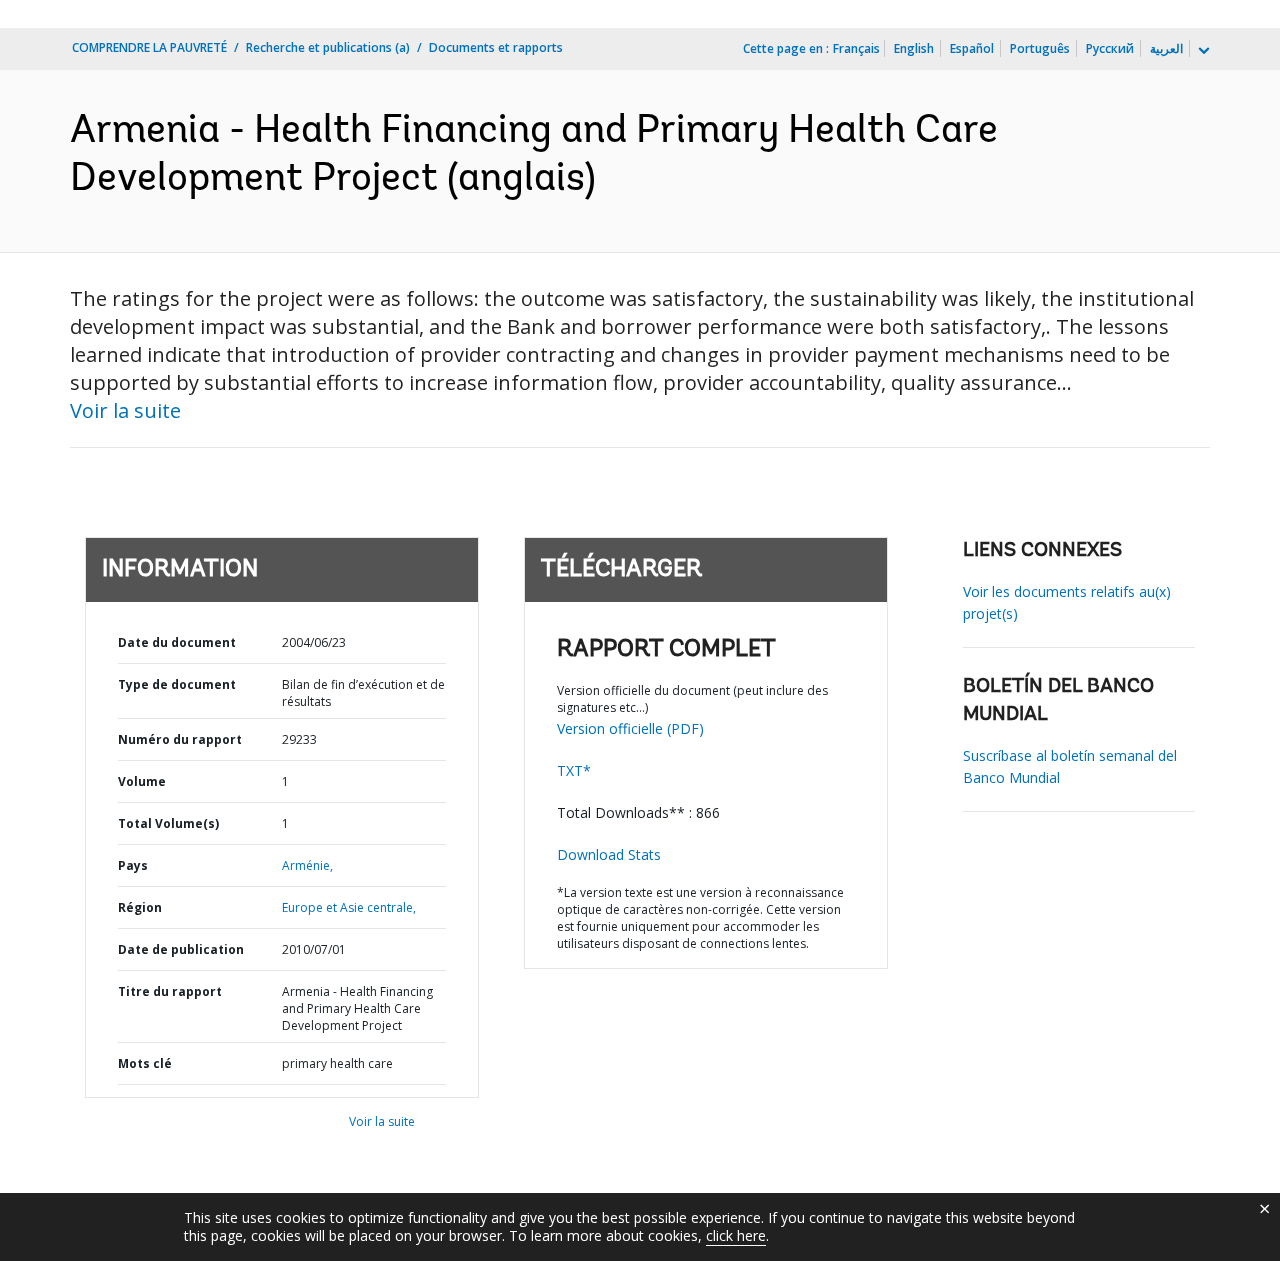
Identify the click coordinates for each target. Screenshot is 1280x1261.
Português (1040, 48)
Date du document (177, 642)
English (914, 48)
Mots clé (145, 1063)
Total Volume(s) (168, 823)
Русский (1110, 48)
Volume (142, 781)
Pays (133, 865)
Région (140, 907)
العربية (1166, 48)
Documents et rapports (496, 47)
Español (972, 48)
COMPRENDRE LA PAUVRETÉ (149, 47)
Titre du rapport (170, 991)
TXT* (574, 770)
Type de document (177, 684)
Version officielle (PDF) (630, 728)
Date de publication (181, 949)
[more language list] (1202, 51)
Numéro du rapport (180, 739)
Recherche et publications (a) (328, 47)
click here (736, 1235)
